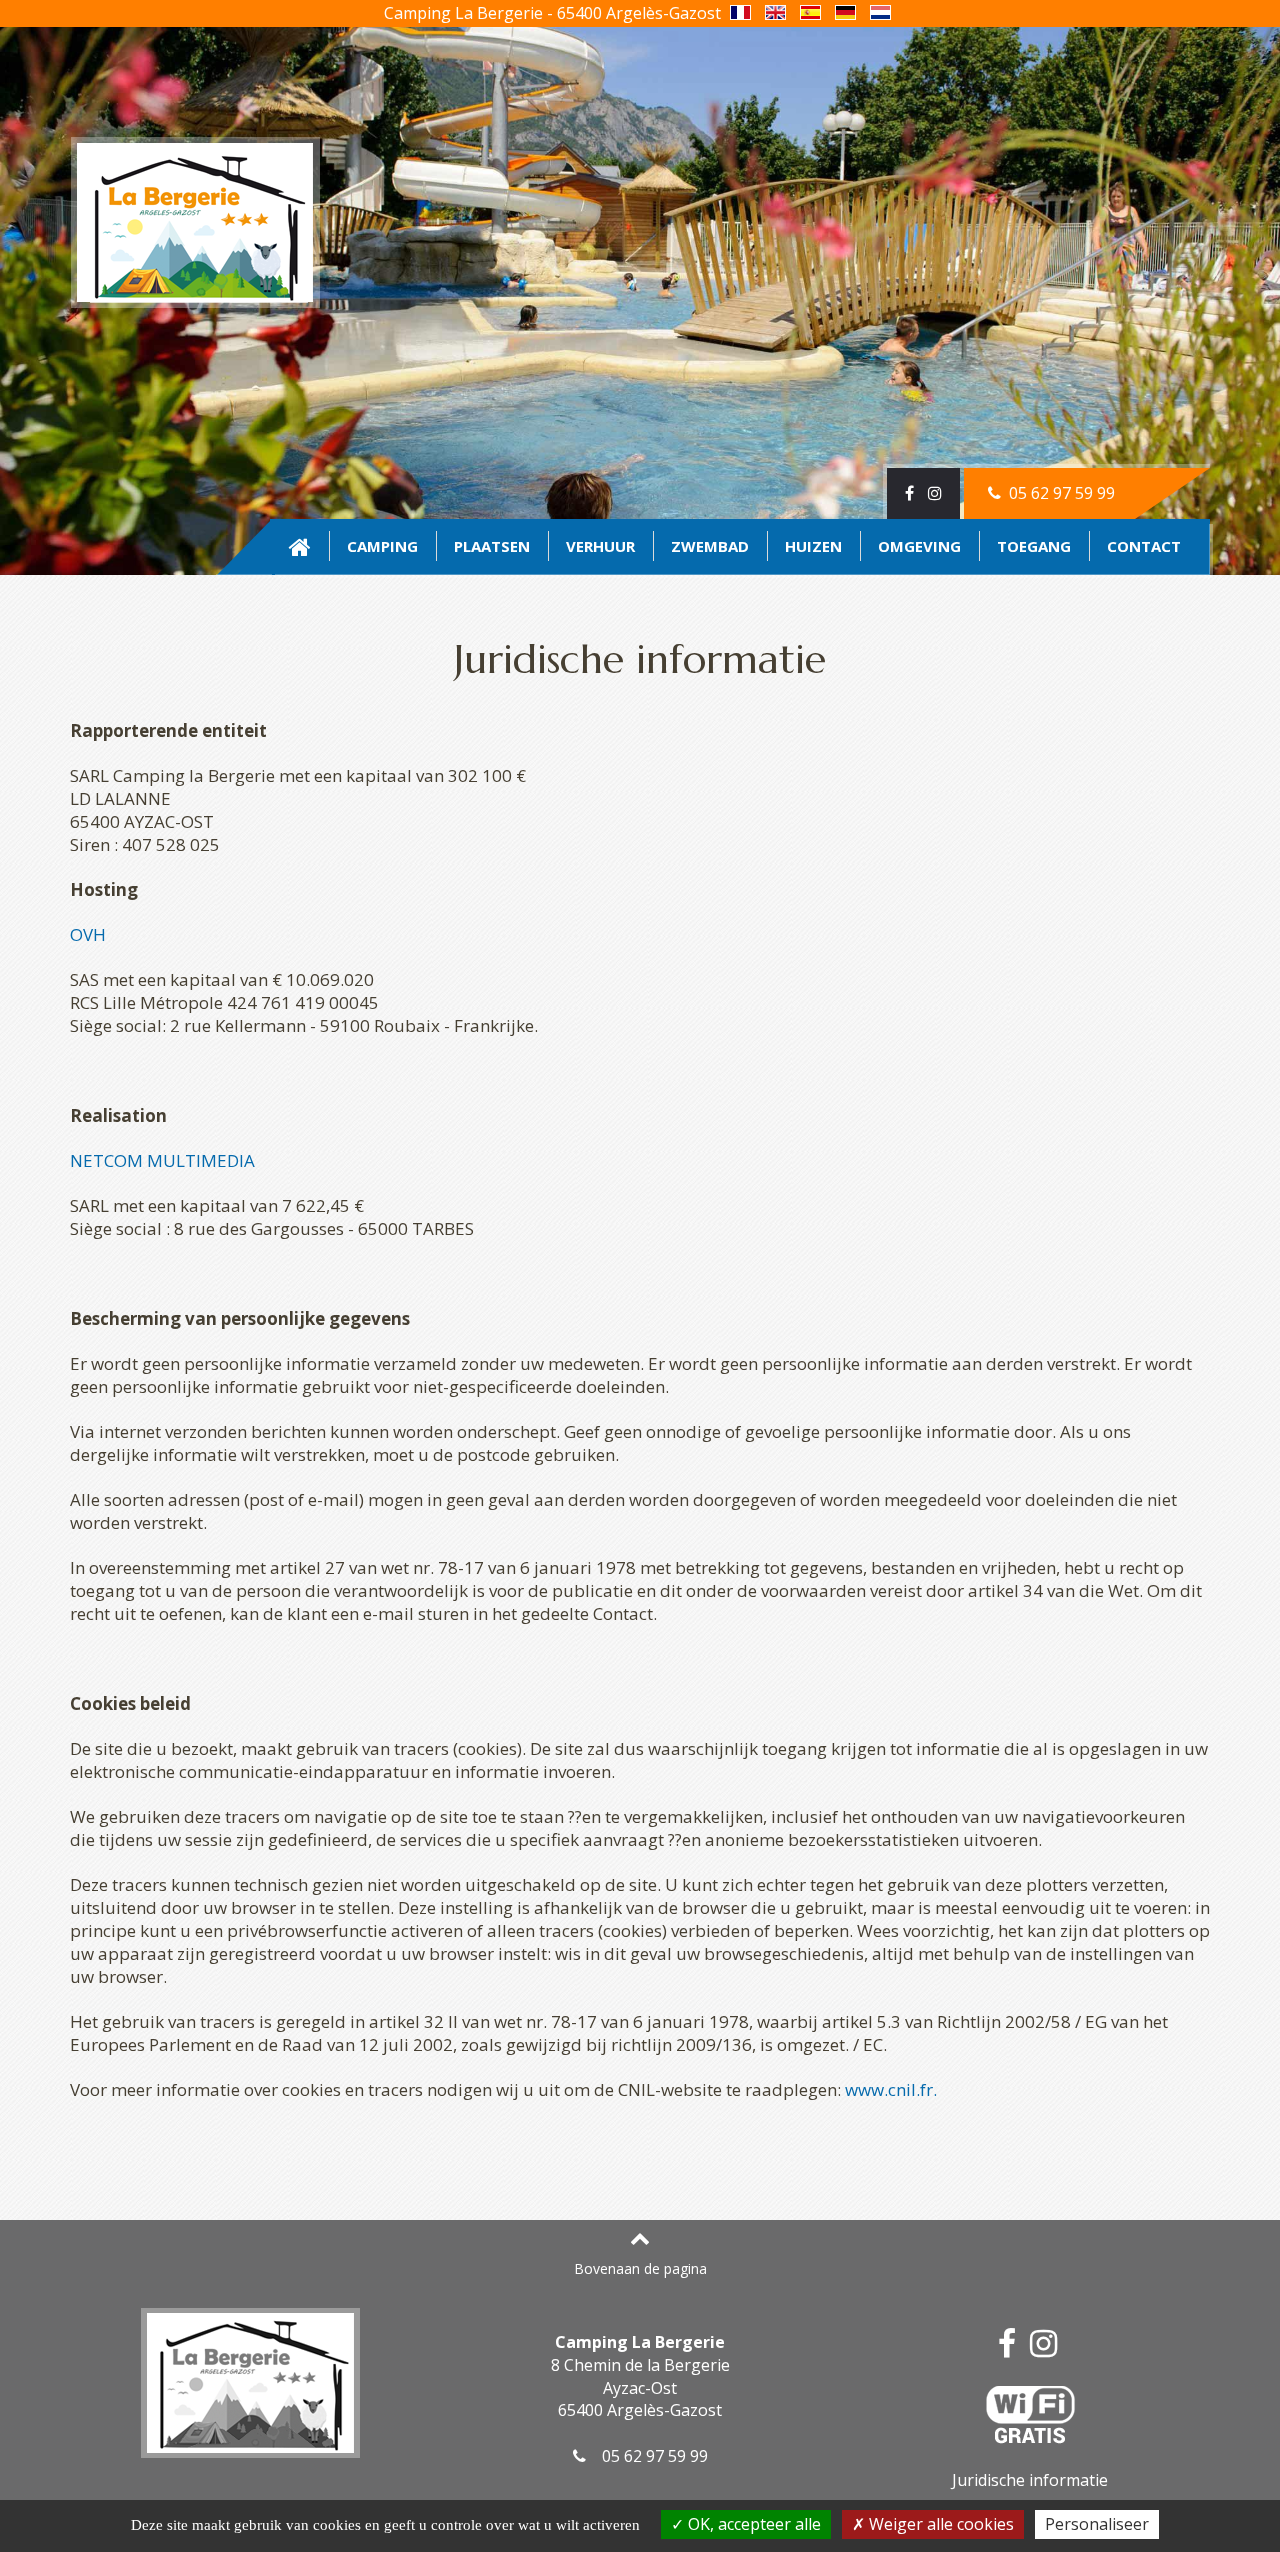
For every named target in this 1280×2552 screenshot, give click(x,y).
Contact (1144, 546)
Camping (382, 546)
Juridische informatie (1030, 2480)
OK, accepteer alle (752, 2524)
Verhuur (600, 546)
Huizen (813, 546)
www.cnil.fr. (891, 2089)
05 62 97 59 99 (1060, 493)
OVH (88, 934)
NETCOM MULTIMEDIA (162, 1160)
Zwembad (710, 546)
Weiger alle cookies (939, 2524)
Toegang (1034, 546)
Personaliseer (1097, 2524)
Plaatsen (492, 546)
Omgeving (919, 546)
